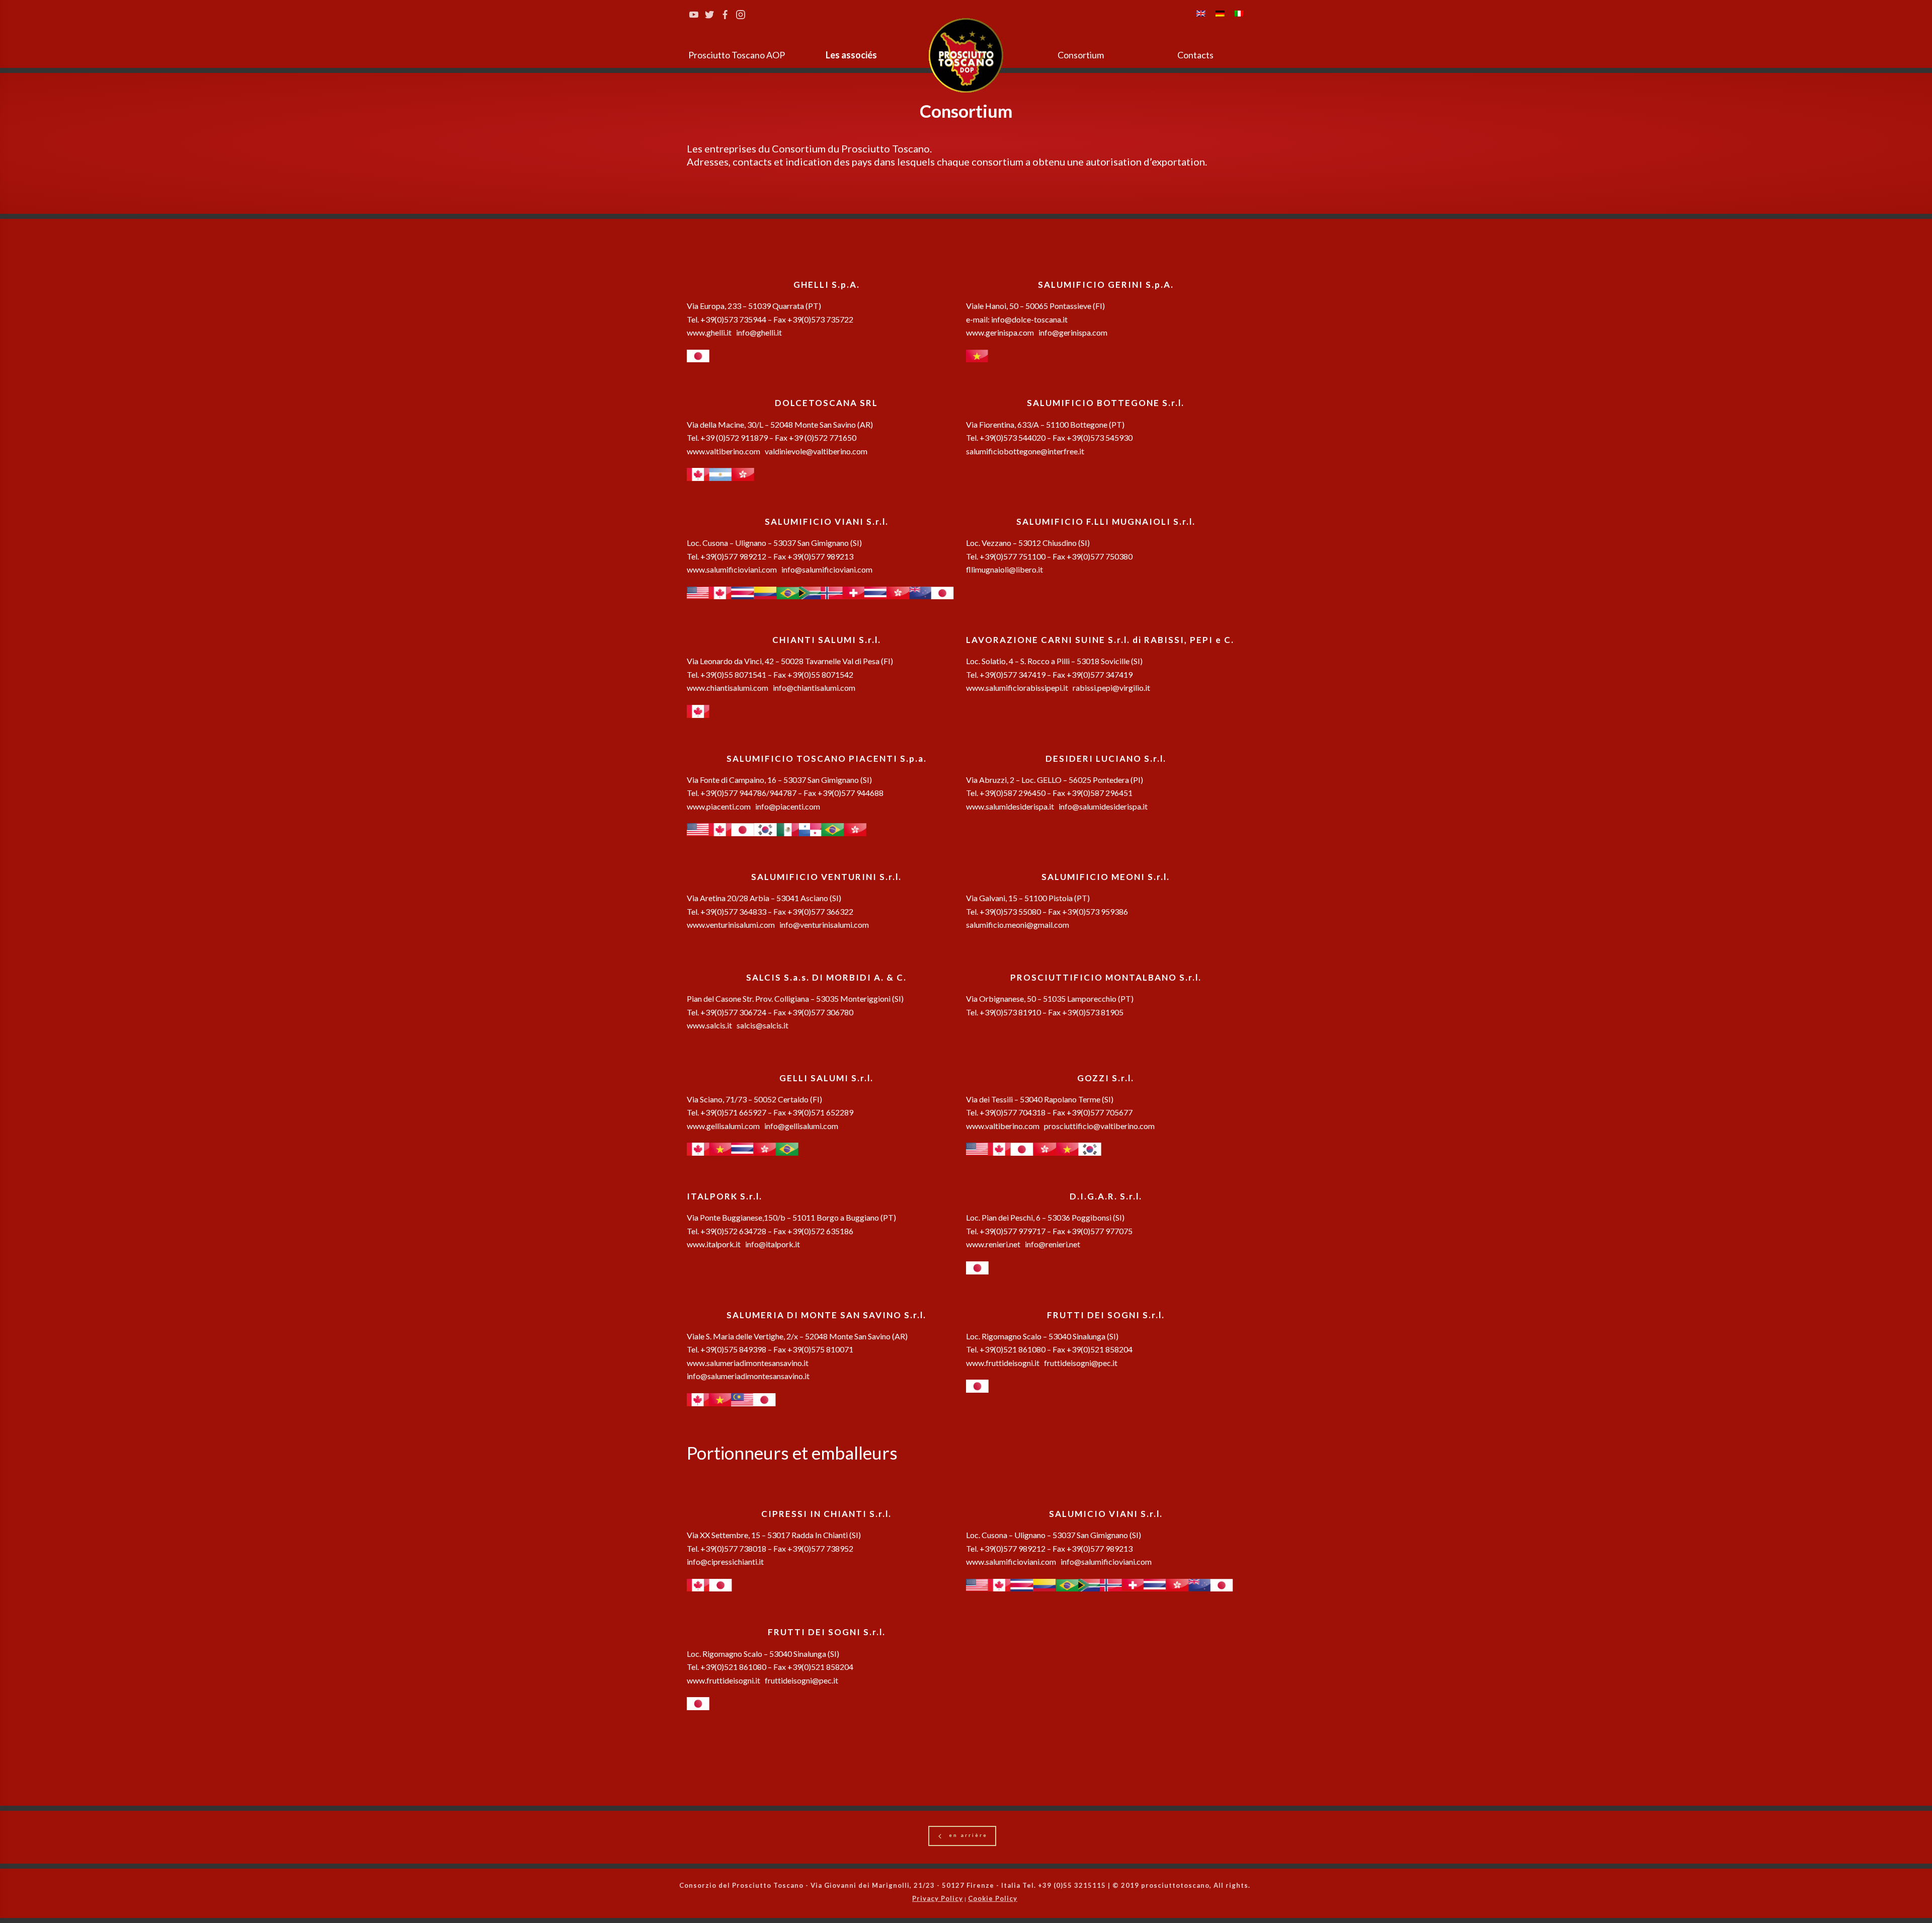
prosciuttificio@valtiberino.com (1099, 1126)
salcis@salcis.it (762, 1025)
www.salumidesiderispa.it (1010, 806)
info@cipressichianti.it (725, 1561)
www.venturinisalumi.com (731, 925)
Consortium (1081, 55)
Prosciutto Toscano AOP (737, 55)
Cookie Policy (993, 1898)
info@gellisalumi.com (801, 1126)
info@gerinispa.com (1073, 332)
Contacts (1195, 55)
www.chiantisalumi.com (728, 688)
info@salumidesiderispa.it (1103, 806)
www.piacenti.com (719, 806)
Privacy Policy (938, 1898)
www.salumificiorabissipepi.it (1017, 688)
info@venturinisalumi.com (824, 925)
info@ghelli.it (759, 332)
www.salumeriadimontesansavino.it (748, 1363)
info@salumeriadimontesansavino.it (748, 1376)
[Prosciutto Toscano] (966, 55)
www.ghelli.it (709, 332)
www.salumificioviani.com (732, 569)
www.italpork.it (714, 1244)
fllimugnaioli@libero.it (1004, 569)
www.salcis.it (709, 1025)
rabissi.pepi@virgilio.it (1111, 688)
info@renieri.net (1052, 1244)
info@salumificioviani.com (827, 569)
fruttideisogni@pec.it (1081, 1363)
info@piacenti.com (788, 806)
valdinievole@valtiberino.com (816, 451)
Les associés (851, 55)
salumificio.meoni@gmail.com (1018, 925)
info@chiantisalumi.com (814, 688)
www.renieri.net (993, 1244)
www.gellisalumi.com (723, 1126)
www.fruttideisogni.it (1003, 1363)
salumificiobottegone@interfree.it (1025, 451)
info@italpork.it (772, 1244)
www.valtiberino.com (723, 451)
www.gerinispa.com (1000, 332)
